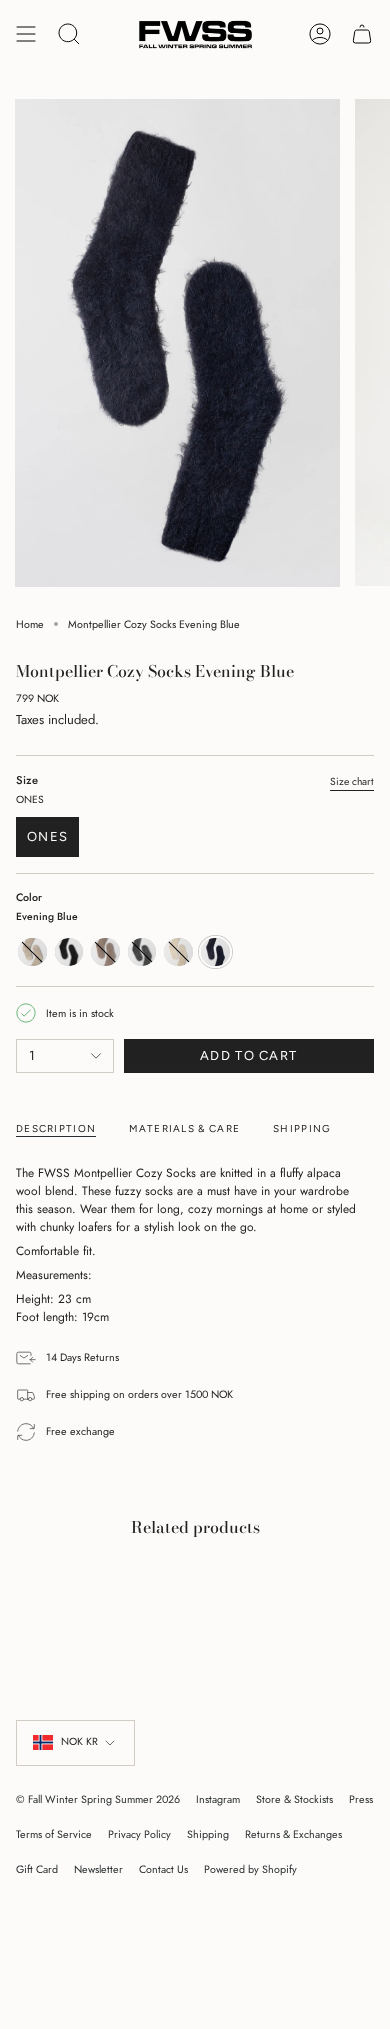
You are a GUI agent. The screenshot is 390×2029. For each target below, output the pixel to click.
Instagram (218, 1799)
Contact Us (163, 1869)
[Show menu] (26, 34)
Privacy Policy (139, 1834)
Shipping (208, 1834)
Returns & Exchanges (293, 1834)
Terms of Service (54, 1834)
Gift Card (37, 1869)
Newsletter (98, 1869)
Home (30, 624)
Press (361, 1799)
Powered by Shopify (250, 1869)
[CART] (362, 34)
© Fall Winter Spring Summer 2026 (98, 1799)
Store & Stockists (294, 1799)
